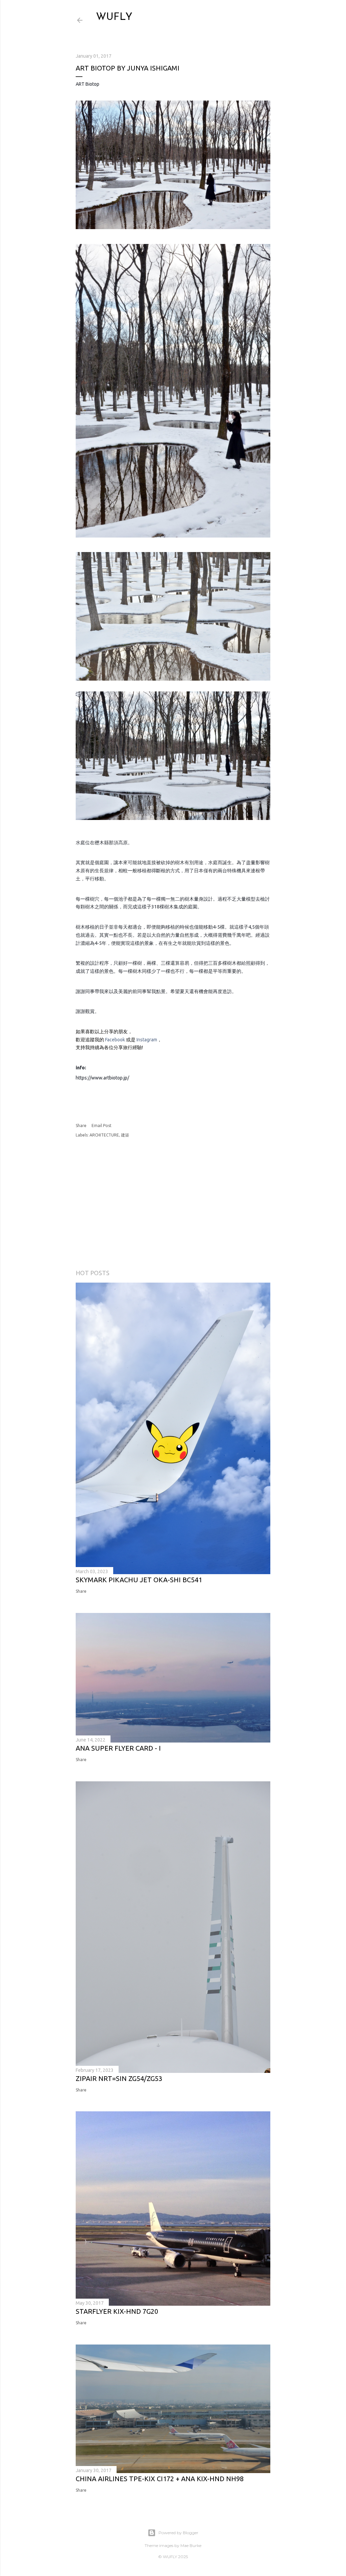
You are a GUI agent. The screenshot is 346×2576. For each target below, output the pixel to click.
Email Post (102, 1126)
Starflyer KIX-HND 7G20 (117, 2311)
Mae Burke (191, 2545)
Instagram (147, 1040)
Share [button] (81, 1126)
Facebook (115, 1040)
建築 (125, 1135)
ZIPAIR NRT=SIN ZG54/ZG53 (119, 2078)
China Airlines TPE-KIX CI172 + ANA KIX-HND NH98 (160, 2479)
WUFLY (114, 17)
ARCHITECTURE (104, 1135)
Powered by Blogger (178, 2533)
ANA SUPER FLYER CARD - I (118, 1748)
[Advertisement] (211, 1204)
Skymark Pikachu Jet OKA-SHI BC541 (139, 1580)
